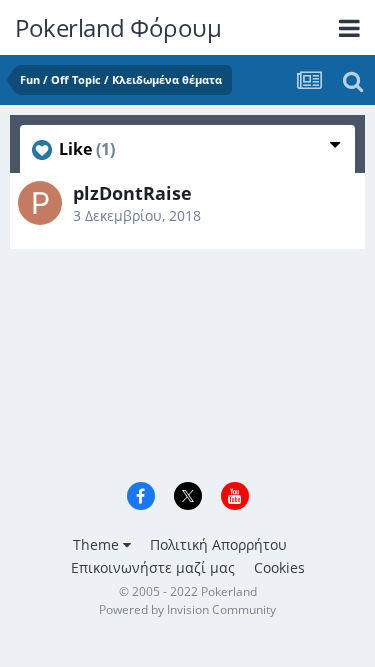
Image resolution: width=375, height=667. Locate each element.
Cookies (279, 567)
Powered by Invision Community (187, 609)
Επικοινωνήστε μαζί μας (153, 567)
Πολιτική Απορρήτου (218, 544)
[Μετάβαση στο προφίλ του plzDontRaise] (40, 203)
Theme (98, 544)
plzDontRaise (132, 193)
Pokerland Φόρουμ (118, 27)
